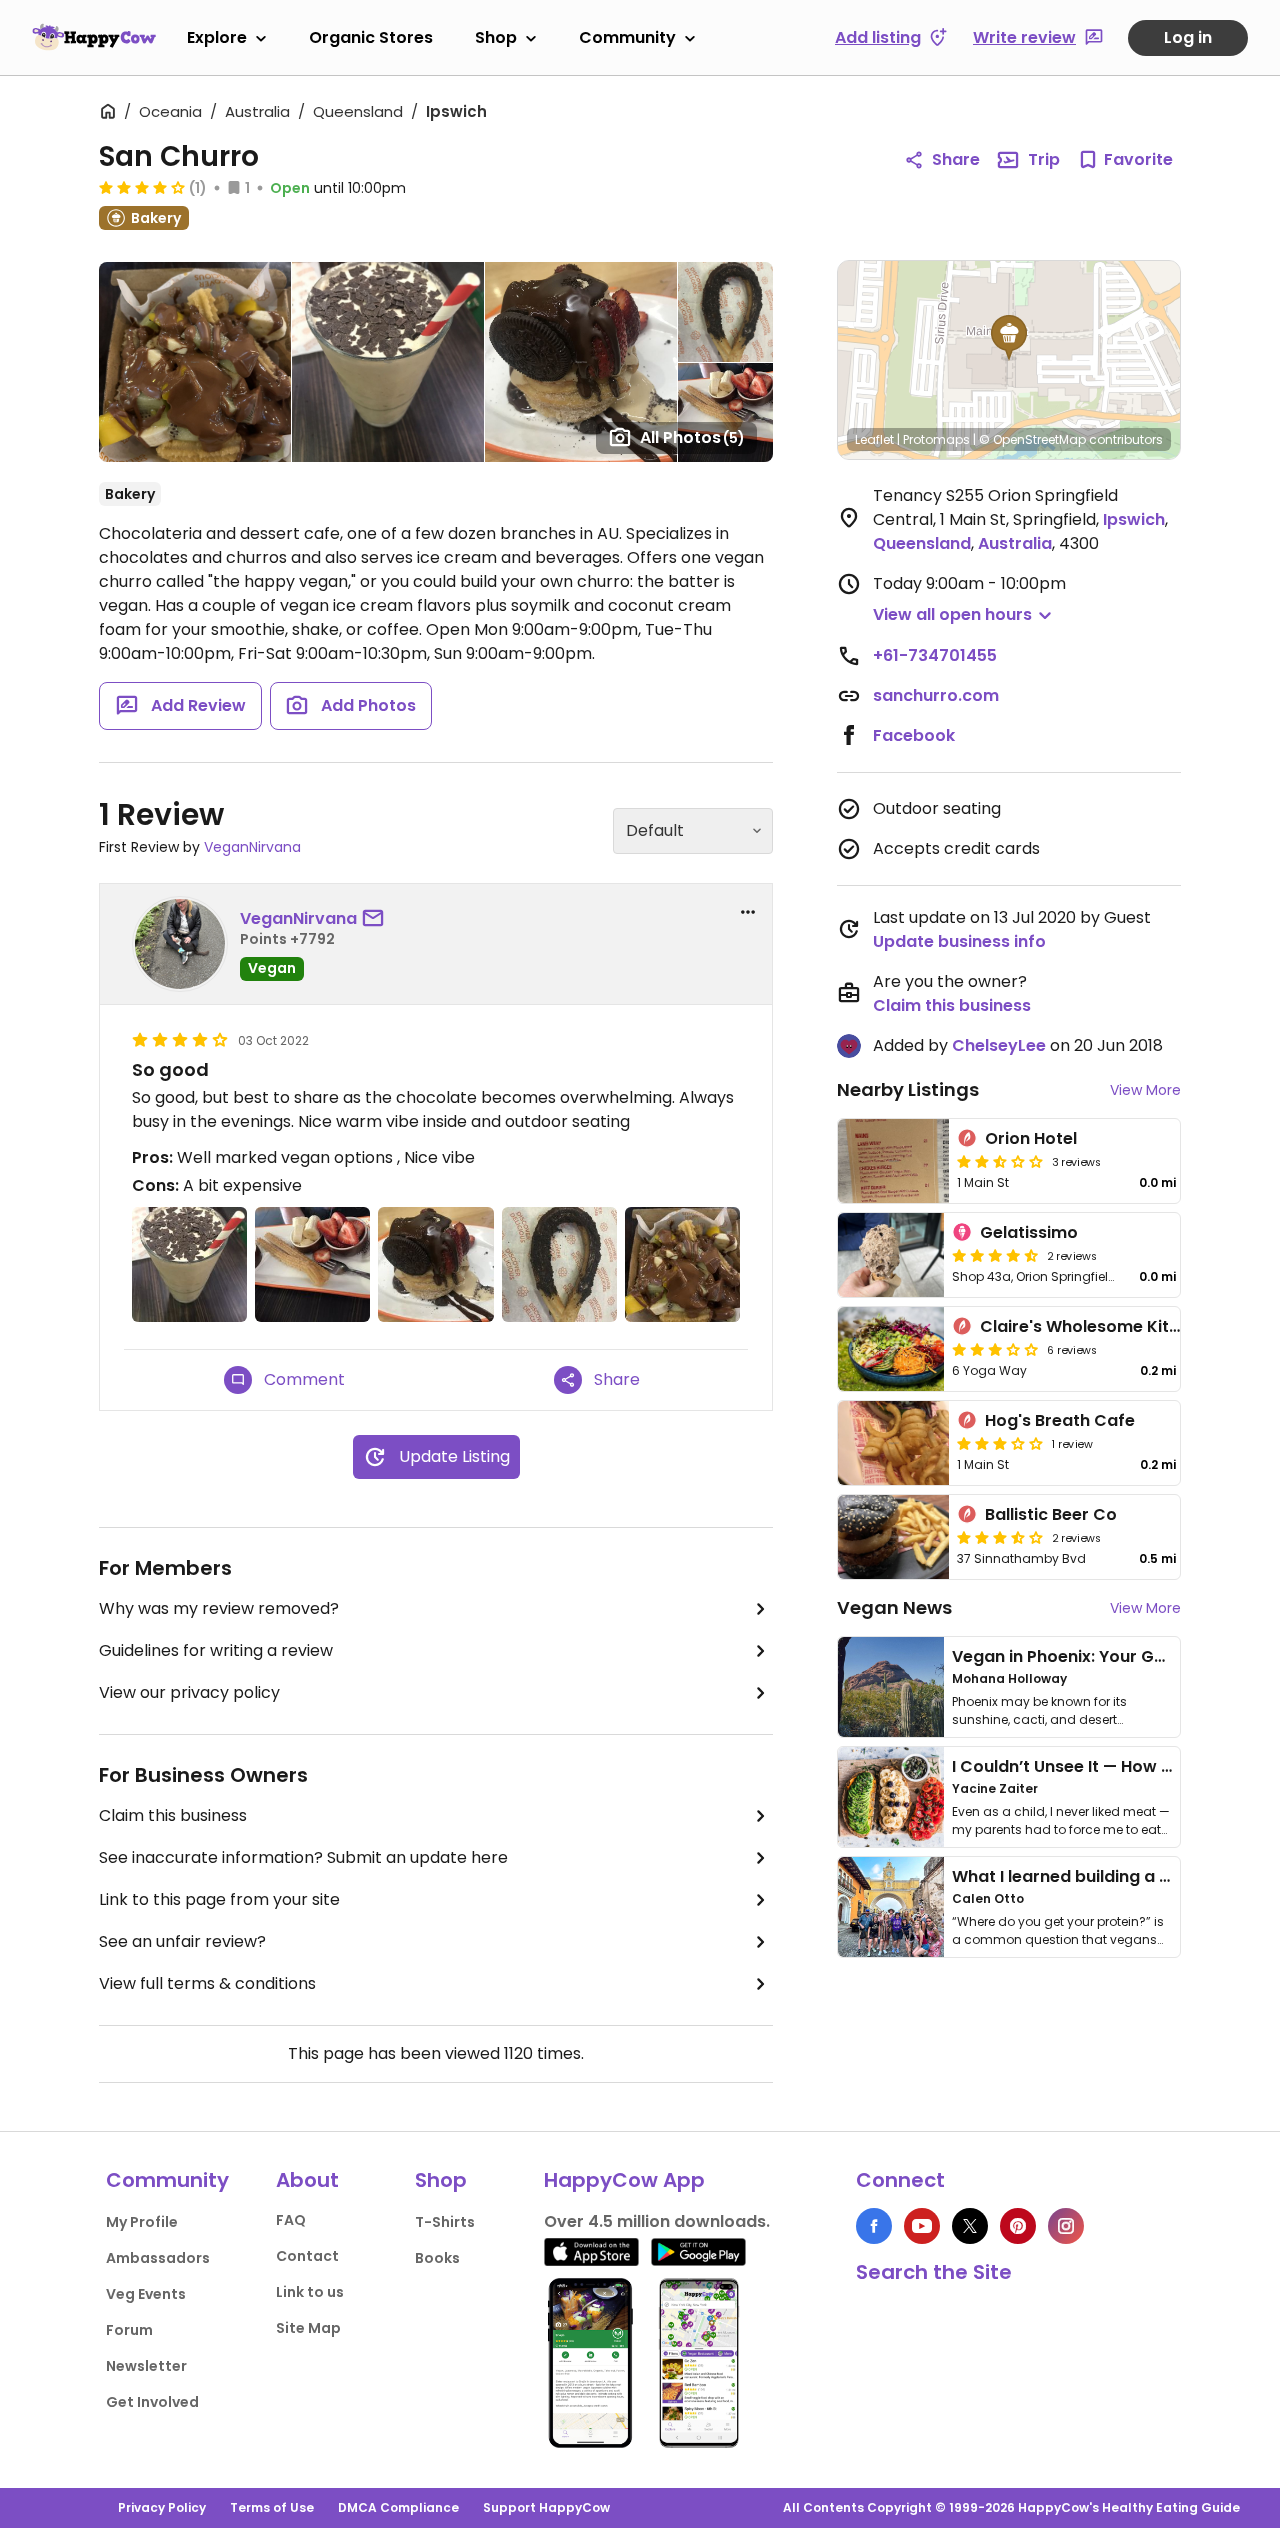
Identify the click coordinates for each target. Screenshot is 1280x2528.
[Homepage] (94, 37)
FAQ (291, 2220)
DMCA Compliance (398, 2507)
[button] (1009, 338)
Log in (1188, 37)
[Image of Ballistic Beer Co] (893, 1537)
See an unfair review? (182, 1941)
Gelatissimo (1029, 1232)
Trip (1044, 159)
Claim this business (173, 1815)
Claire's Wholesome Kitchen (1094, 1326)
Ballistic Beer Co (1051, 1514)
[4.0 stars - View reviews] (142, 187)
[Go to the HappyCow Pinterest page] (1018, 2226)
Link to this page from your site (219, 1899)
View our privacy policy (189, 1692)
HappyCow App (624, 2180)
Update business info (959, 941)
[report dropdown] (748, 912)
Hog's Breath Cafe (1060, 1420)
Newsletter (146, 2366)
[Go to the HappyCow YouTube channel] (922, 2226)
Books (437, 2258)
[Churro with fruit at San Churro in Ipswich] (312, 1264)
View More (1145, 1090)
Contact (307, 2256)
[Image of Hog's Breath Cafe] (893, 1443)
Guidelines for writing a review (216, 1650)
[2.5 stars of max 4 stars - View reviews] (1000, 1161)
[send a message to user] (377, 919)
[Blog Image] (891, 1687)
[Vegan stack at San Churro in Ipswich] (435, 1264)
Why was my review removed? (219, 1608)
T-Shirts (445, 2222)
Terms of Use (272, 2507)
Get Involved (152, 2402)
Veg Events (146, 2294)
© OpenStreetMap (1032, 439)
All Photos (692, 437)
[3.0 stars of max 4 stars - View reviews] (995, 1349)
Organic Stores (371, 37)
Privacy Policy (162, 2507)
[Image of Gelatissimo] (891, 1255)
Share (956, 159)
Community (627, 37)
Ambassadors (158, 2258)
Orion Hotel (1031, 1138)
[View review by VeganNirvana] (180, 944)
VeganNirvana (252, 847)
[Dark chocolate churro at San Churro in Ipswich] (559, 1264)
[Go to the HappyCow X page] (970, 2226)
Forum (129, 2330)
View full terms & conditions (207, 1983)
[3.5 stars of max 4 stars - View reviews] (1000, 1537)
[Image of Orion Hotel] (893, 1161)
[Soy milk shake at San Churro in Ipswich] (189, 1264)
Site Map (308, 2328)
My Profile (142, 2222)
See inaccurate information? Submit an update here (303, 1857)
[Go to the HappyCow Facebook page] (874, 2226)
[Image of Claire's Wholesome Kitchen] (891, 1349)
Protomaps (936, 439)
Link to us (310, 2292)
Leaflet (874, 439)
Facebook (914, 735)
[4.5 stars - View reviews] (995, 1255)
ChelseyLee (999, 1045)
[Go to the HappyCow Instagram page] (1066, 2226)
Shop (496, 37)
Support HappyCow (546, 2507)
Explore (217, 37)
